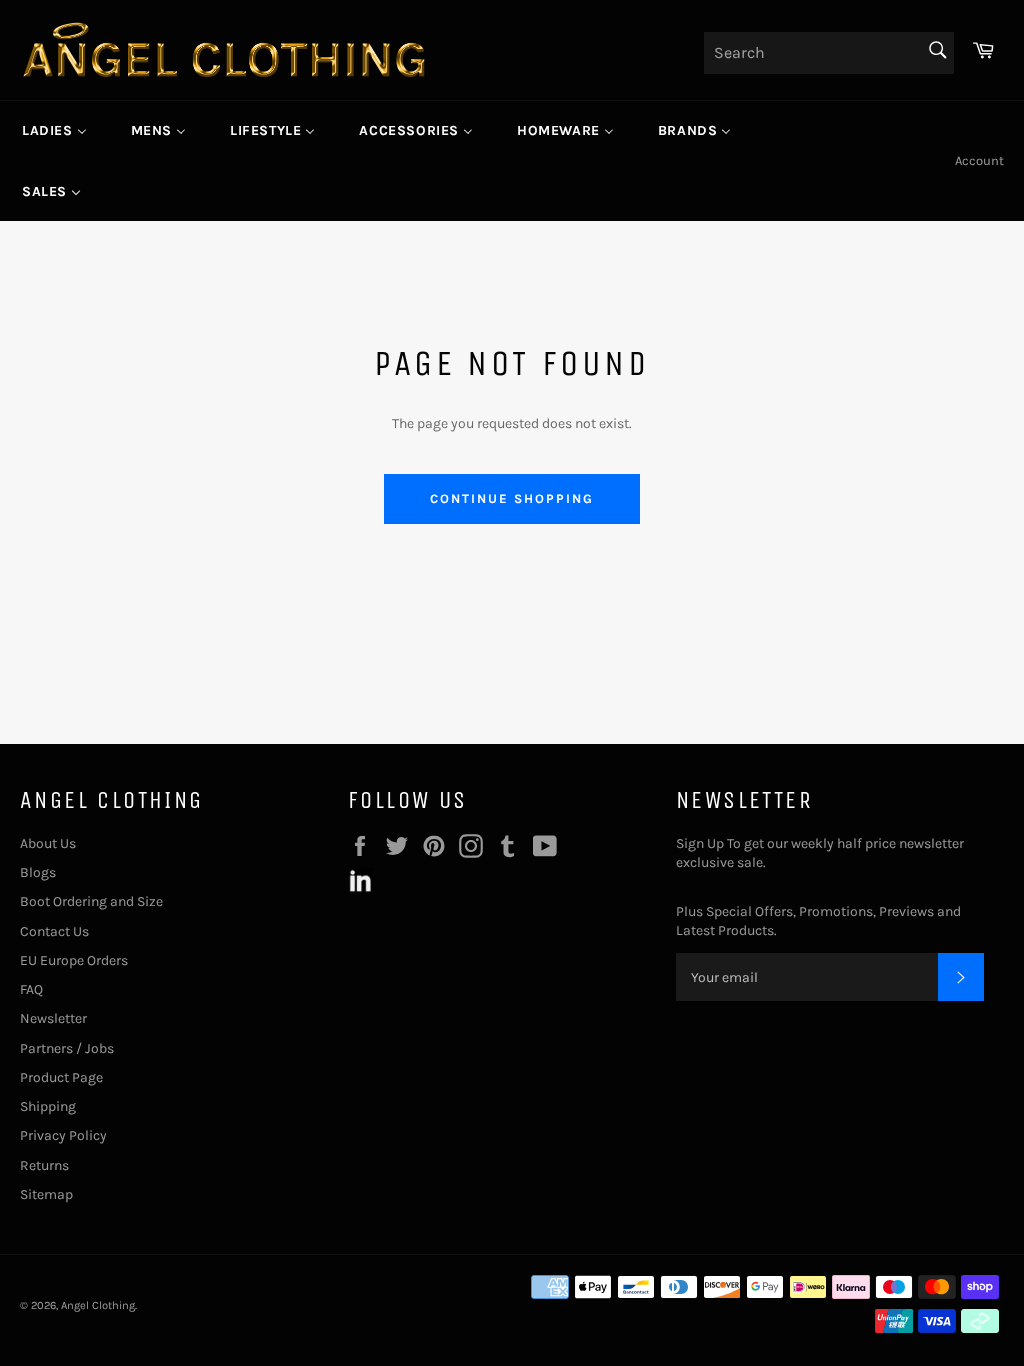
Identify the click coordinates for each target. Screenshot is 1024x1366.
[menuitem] (54, 131)
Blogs (38, 872)
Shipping (48, 1106)
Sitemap (46, 1194)
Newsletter (53, 1018)
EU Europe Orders (74, 960)
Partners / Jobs (67, 1048)
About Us (48, 843)
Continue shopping (511, 498)
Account (979, 160)
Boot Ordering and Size (91, 901)
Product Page (61, 1077)
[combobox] (829, 53)
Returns (44, 1165)
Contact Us (54, 931)
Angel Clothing (98, 1305)
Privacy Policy (63, 1135)
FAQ (31, 989)
